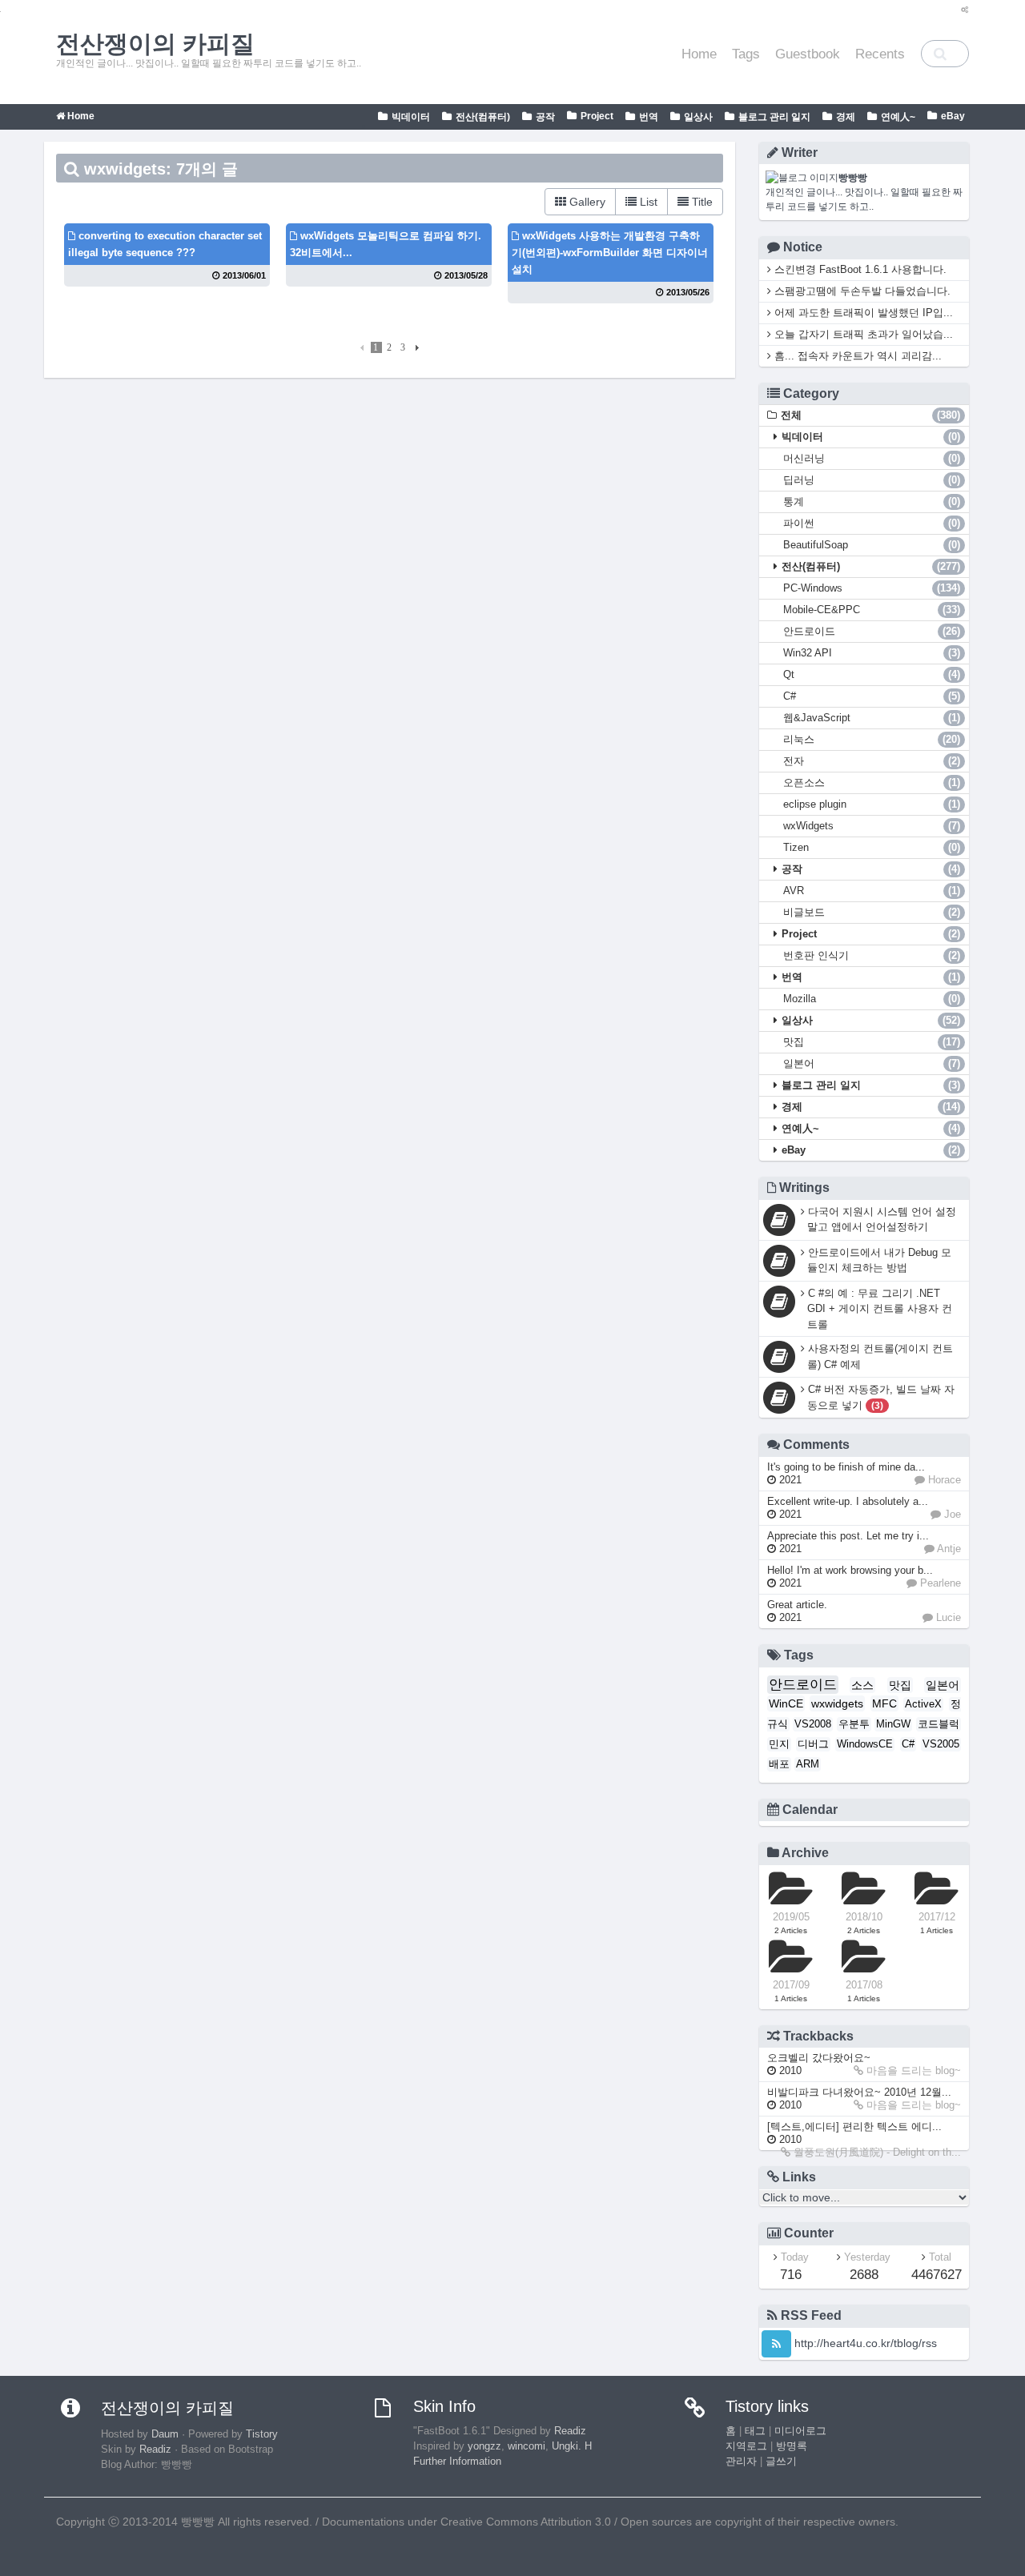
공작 (545, 117)
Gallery (586, 202)
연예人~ (898, 117)
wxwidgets (837, 1703)
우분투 (854, 1724)
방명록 (792, 2446)
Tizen (872, 847)
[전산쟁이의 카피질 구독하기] (776, 2344)
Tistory (262, 2434)
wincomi (527, 2446)
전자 (872, 761)
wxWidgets (872, 826)
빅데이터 (411, 117)
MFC (884, 1703)
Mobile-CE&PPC (872, 610)
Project (597, 116)
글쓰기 (781, 2462)
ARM (808, 1764)
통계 (872, 502)
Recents (880, 54)
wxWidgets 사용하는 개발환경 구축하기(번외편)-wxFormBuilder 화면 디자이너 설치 (610, 253)
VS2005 (941, 1744)
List (647, 202)
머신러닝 (872, 458)
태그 (755, 2431)
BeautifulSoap (872, 545)
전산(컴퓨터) (483, 117)
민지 (779, 1744)
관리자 (741, 2462)
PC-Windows (872, 588)
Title (701, 202)
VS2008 (813, 1724)
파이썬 (872, 523)
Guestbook (808, 54)
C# (872, 696)
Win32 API (872, 653)
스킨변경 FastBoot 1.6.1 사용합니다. (859, 269)
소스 (862, 1685)
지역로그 (746, 2446)
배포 (779, 1764)
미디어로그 (800, 2431)
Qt (872, 674)
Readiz (155, 2450)
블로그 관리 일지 (774, 117)
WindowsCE (865, 1744)
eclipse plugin (872, 804)
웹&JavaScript (872, 718)
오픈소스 (872, 782)
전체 (871, 415)
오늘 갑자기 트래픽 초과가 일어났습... (862, 334)
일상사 (698, 117)
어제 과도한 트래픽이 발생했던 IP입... (862, 313)
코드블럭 (939, 1724)
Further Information (457, 2462)
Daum (165, 2434)
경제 (846, 117)
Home (699, 54)
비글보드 (872, 912)
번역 (649, 117)
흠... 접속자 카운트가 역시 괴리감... (856, 356)
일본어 (872, 1063)
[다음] (415, 347)
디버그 (813, 1744)
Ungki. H (572, 2446)
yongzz (484, 2446)
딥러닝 (872, 480)
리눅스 (872, 739)
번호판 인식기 (872, 955)
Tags (746, 54)
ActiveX (923, 1704)
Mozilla (872, 999)
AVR (872, 891)
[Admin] (961, 10)
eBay (953, 116)
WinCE (786, 1703)
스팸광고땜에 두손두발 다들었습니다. (861, 291)
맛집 (872, 1042)
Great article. (797, 1611)
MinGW (893, 1724)
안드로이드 (872, 631)
